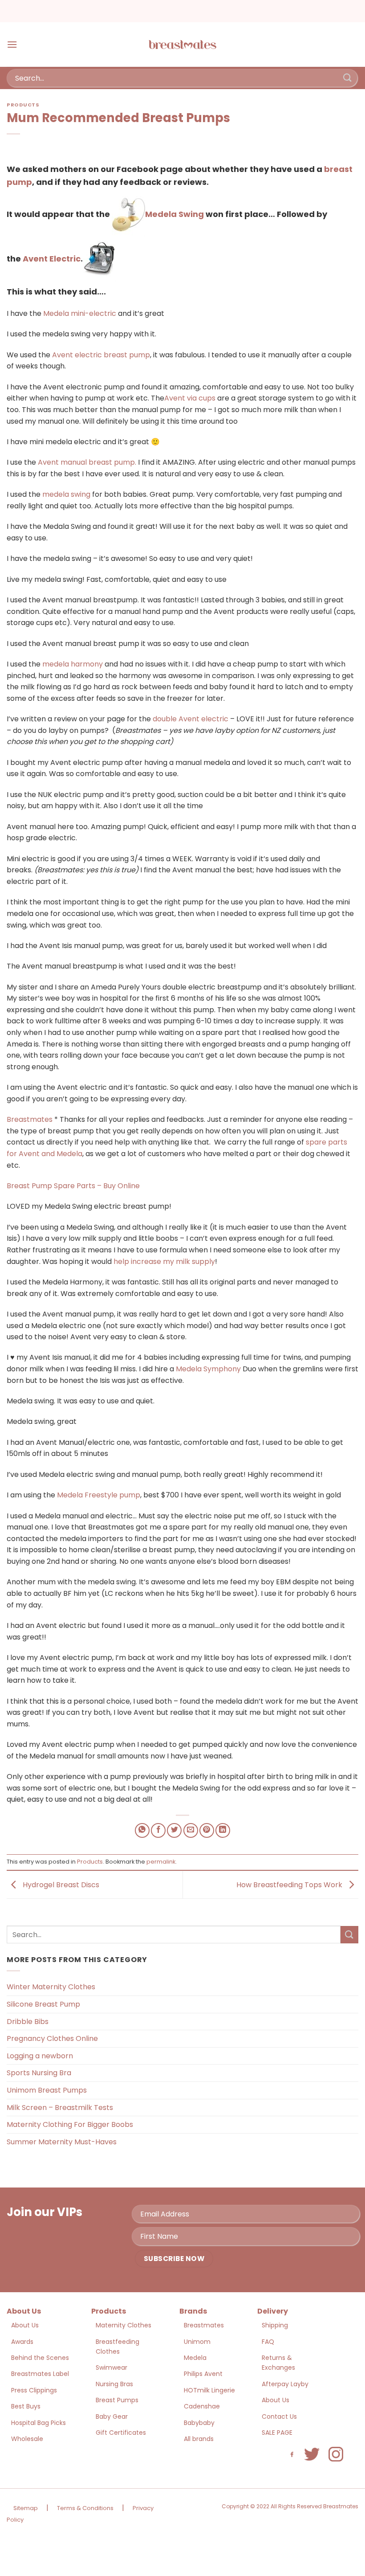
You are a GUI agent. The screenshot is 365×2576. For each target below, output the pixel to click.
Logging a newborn (40, 2056)
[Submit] (348, 78)
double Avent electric (191, 719)
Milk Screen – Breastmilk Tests (60, 2108)
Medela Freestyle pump (99, 1495)
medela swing (66, 494)
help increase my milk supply (164, 1261)
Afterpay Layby (285, 2384)
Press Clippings (34, 2390)
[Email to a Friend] (191, 1830)
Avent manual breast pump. (87, 462)
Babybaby (199, 2423)
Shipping (275, 2325)
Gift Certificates (121, 2433)
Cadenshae (202, 2406)
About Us (25, 2325)
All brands (199, 2439)
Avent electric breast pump (101, 355)
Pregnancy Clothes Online (52, 2038)
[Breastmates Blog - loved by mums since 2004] (182, 45)
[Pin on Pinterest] (207, 1830)
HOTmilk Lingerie (209, 2390)
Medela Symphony (208, 1369)
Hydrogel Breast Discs (60, 1884)
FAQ (268, 2342)
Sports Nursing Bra (39, 2073)
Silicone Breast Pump (43, 2004)
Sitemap (26, 2508)
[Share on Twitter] (174, 1830)
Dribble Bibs (28, 2022)
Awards (22, 2342)
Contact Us (279, 2417)
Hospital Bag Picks (39, 2423)
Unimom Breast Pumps (47, 2090)
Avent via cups (190, 398)
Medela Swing (174, 214)
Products (23, 105)
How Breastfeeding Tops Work (290, 1884)
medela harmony (73, 664)
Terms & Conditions (85, 2508)
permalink (161, 1862)
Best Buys (26, 2406)
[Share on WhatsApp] (142, 1830)
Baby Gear (112, 2417)
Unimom (197, 2342)
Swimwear (112, 2367)
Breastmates (30, 1119)
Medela (195, 2358)
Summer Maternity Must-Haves (62, 2142)
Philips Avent (203, 2374)
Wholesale (27, 2439)
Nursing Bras (114, 2384)
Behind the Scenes (40, 2358)
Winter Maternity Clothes (51, 1987)
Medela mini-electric (80, 313)
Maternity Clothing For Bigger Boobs (70, 2124)
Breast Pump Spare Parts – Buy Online (73, 1186)
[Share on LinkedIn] (223, 1830)
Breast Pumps (117, 2400)
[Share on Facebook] (158, 1830)
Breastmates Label (40, 2374)
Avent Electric (52, 259)
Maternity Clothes (124, 2325)
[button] (12, 44)
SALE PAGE (277, 2433)
